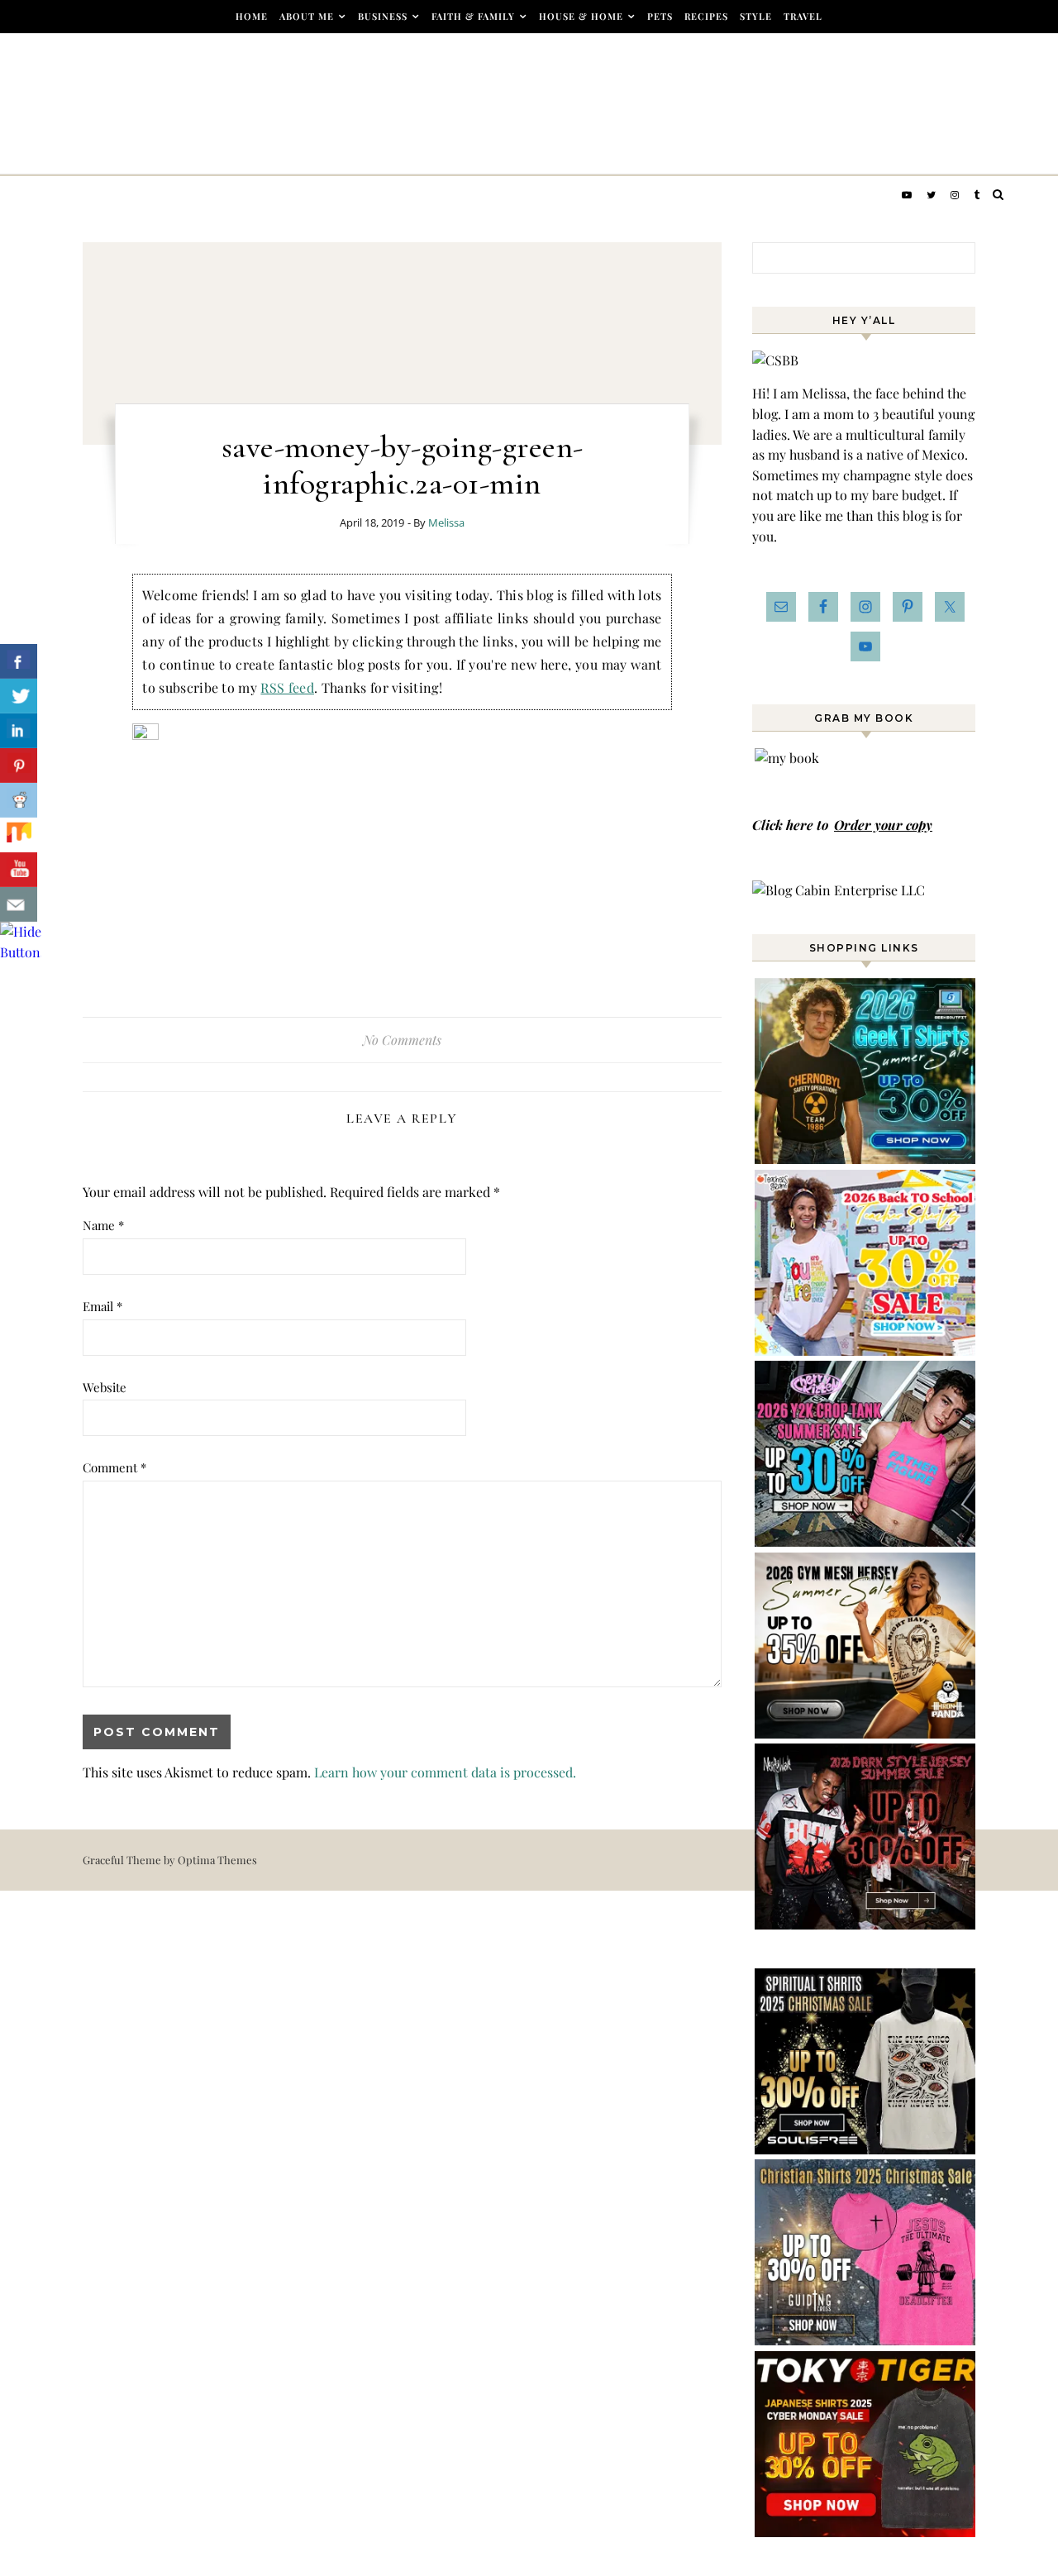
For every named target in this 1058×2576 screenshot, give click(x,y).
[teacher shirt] (866, 1350)
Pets (660, 16)
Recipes (706, 16)
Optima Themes (217, 1860)
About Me (307, 16)
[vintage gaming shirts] (866, 1924)
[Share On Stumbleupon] (19, 835)
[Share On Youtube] (19, 870)
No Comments (402, 1040)
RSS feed (287, 687)
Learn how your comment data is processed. (445, 1772)
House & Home (581, 16)
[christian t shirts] (866, 2340)
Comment (114, 1467)
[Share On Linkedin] (19, 731)
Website (105, 1387)
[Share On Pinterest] (19, 766)
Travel (803, 16)
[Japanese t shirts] (866, 2532)
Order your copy (883, 825)
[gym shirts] (866, 1733)
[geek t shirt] (866, 1159)
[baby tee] (866, 1541)
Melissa (446, 522)
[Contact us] (19, 904)
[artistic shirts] (866, 2149)
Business (383, 16)
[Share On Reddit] (19, 800)
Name (103, 1225)
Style (756, 16)
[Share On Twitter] (19, 696)
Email (102, 1306)
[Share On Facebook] (19, 661)
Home (252, 16)
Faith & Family (473, 16)
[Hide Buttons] (21, 952)
